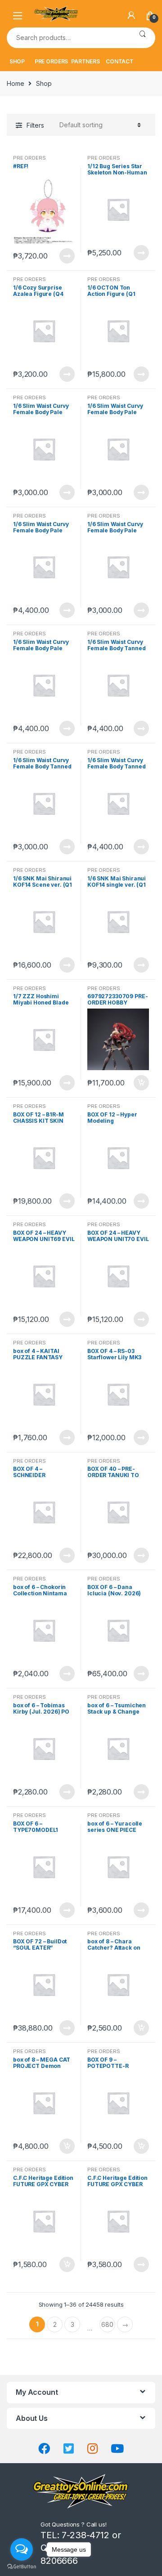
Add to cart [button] (141, 1083)
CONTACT (120, 61)
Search (142, 38)
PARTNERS (85, 61)
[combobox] (68, 38)
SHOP (17, 61)
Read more (67, 256)
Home (15, 83)
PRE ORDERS (52, 61)
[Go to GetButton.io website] (22, 2567)
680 (107, 2324)
